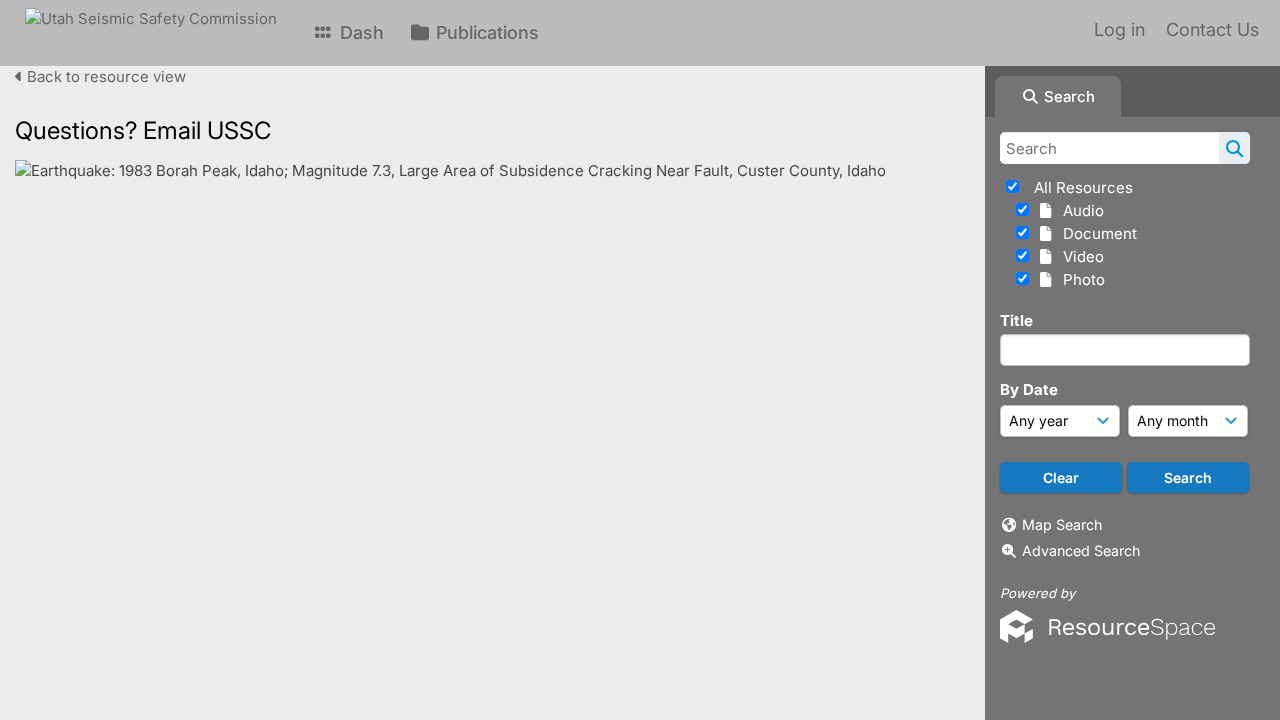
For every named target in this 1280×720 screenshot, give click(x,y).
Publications (485, 32)
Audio (1079, 210)
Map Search (1062, 524)
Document (1096, 233)
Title (1016, 320)
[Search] (1234, 148)
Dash (359, 32)
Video (1079, 256)
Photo (1080, 279)
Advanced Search (1081, 550)
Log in (1119, 29)
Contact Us (1212, 29)
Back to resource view (104, 76)
